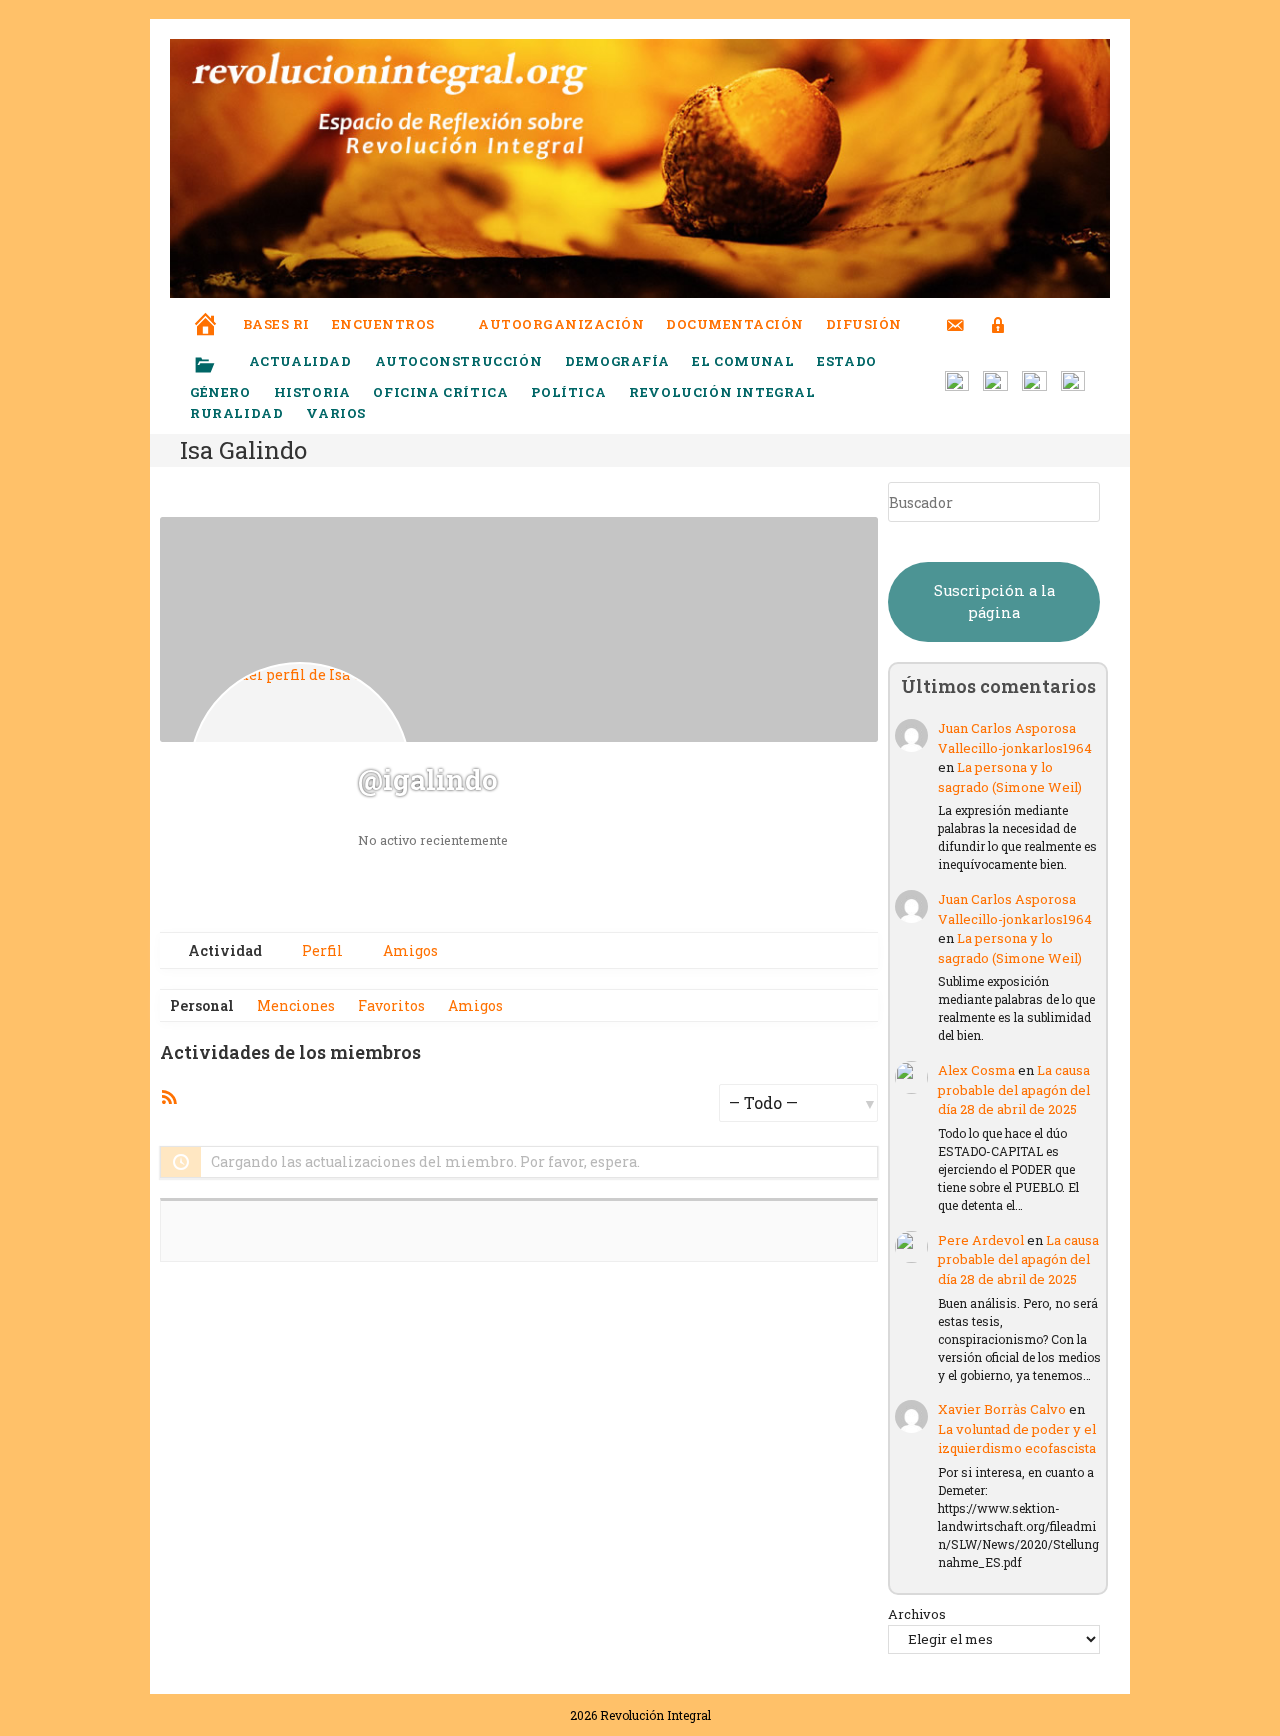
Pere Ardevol (981, 1240)
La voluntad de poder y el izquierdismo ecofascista (1017, 1439)
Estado (847, 361)
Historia (312, 392)
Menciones (296, 1005)
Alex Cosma (976, 1070)
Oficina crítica (440, 392)
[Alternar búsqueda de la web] (1035, 324)
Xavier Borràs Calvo (1002, 1409)
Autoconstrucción (459, 361)
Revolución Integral (722, 392)
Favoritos (391, 1005)
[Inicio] (206, 310)
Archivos (917, 1614)
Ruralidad (236, 413)
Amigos (409, 950)
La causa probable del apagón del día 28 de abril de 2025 (1014, 1089)
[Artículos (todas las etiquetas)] (218, 366)
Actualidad (300, 361)
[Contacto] (955, 312)
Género (220, 392)
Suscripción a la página (994, 601)
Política (568, 392)
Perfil (321, 950)
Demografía (617, 361)
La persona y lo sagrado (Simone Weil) (1010, 777)
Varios (337, 413)
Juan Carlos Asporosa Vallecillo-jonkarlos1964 (1015, 738)
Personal (202, 1005)
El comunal (743, 361)
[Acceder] (998, 312)
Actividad (223, 950)
